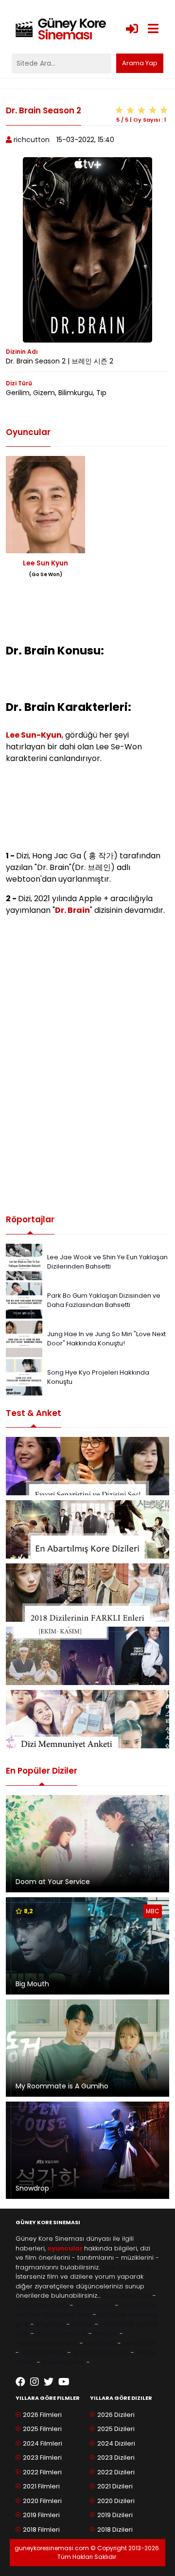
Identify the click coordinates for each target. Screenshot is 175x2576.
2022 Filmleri (42, 2472)
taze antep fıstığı (42, 2305)
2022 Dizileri (116, 2472)
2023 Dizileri (116, 2458)
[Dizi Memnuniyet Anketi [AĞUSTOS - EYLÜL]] (87, 1719)
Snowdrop (32, 2188)
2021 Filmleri (41, 2486)
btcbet (82, 2324)
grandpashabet (61, 2333)
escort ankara (43, 2352)
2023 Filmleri (42, 2458)
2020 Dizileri (116, 2501)
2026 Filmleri (42, 2415)
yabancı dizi (94, 2305)
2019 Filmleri (41, 2515)
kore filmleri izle (126, 2267)
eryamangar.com (101, 2352)
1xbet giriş (100, 2343)
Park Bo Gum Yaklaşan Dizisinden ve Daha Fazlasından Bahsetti (104, 1300)
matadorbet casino (47, 2343)
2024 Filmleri (43, 2443)
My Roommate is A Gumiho (62, 2086)
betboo (106, 2333)
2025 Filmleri (42, 2429)
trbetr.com (140, 2343)
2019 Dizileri (115, 2515)
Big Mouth (32, 1984)
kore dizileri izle (127, 2295)
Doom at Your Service (53, 1882)
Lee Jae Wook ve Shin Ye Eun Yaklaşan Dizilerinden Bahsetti (107, 1262)
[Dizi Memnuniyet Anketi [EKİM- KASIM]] (87, 1656)
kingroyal (50, 2324)
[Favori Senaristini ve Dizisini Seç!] (87, 1466)
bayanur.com (63, 2362)
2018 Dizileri (115, 2530)
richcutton (32, 140)
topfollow (111, 2314)
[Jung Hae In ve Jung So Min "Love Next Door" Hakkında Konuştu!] (24, 1338)
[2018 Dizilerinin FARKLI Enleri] (87, 1593)
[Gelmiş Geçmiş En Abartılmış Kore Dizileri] (87, 1529)
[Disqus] (87, 1065)
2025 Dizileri (116, 2429)
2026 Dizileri (116, 2415)
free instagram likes (59, 2314)
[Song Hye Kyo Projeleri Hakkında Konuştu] (24, 1376)
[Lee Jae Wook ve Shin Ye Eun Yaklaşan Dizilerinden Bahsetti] (24, 1261)
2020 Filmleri (42, 2501)
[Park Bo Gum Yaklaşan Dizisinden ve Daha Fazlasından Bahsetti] (24, 1299)
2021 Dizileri (115, 2486)
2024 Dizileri (116, 2443)
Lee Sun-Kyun (34, 735)
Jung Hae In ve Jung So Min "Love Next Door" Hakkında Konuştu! (106, 1339)
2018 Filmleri (41, 2530)
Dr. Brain (72, 910)
